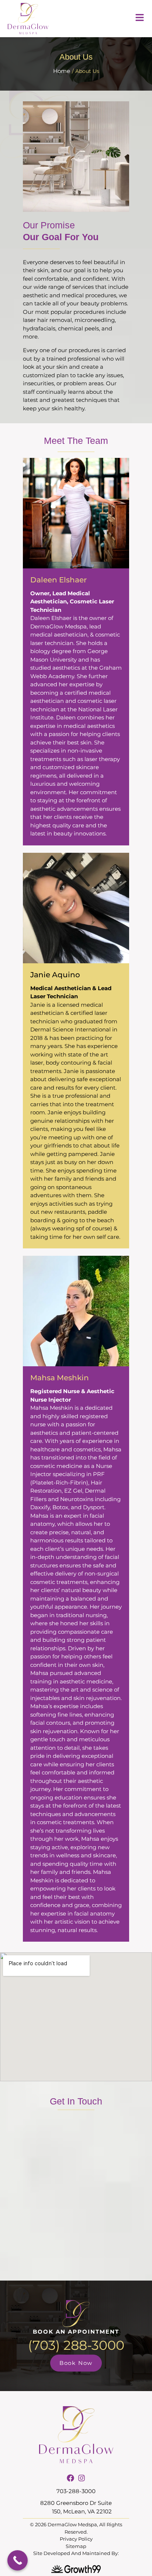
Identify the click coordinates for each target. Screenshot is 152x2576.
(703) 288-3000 (76, 2345)
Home (62, 71)
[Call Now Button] (18, 2560)
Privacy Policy (76, 2539)
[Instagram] (82, 2478)
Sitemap (76, 2546)
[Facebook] (70, 2478)
